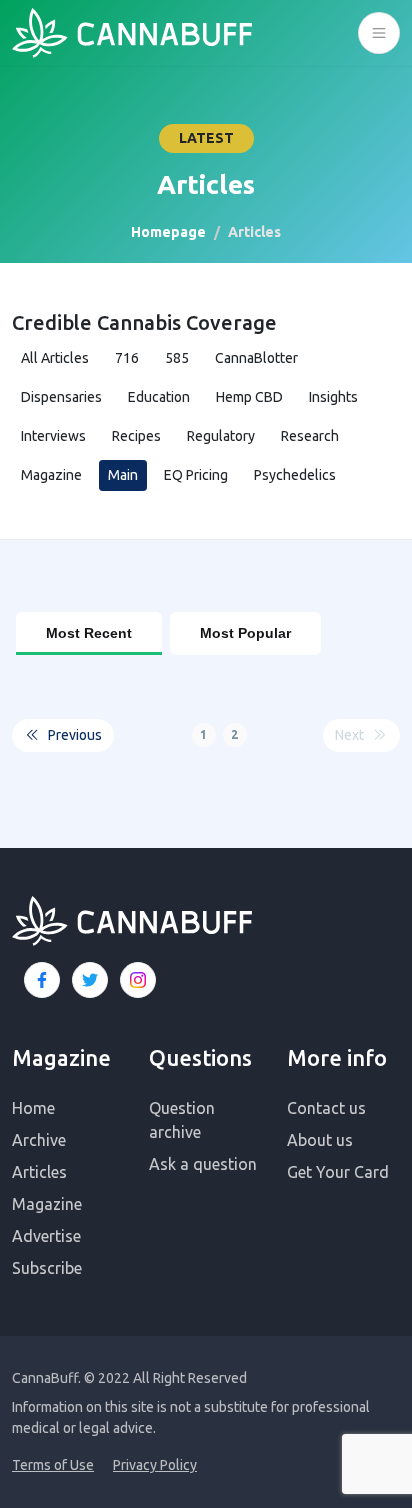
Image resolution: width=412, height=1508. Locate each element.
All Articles (55, 358)
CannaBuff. (46, 1378)
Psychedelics (295, 475)
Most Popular (245, 633)
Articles (39, 1172)
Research (310, 436)
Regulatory (221, 436)
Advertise (46, 1236)
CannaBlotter (256, 358)
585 (177, 358)
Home (33, 1108)
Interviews (53, 436)
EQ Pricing (196, 475)
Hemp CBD (249, 397)
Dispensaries (61, 397)
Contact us (326, 1108)
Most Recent (89, 633)
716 (127, 358)
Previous (75, 735)
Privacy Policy (155, 1465)
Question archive (182, 1120)
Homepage (168, 232)
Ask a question (203, 1164)
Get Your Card (338, 1172)
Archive (39, 1140)
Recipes (136, 436)
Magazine (51, 475)
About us (320, 1140)
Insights (333, 397)
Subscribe (47, 1268)
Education (159, 397)
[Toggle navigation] (379, 33)
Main (123, 475)
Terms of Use (53, 1465)
